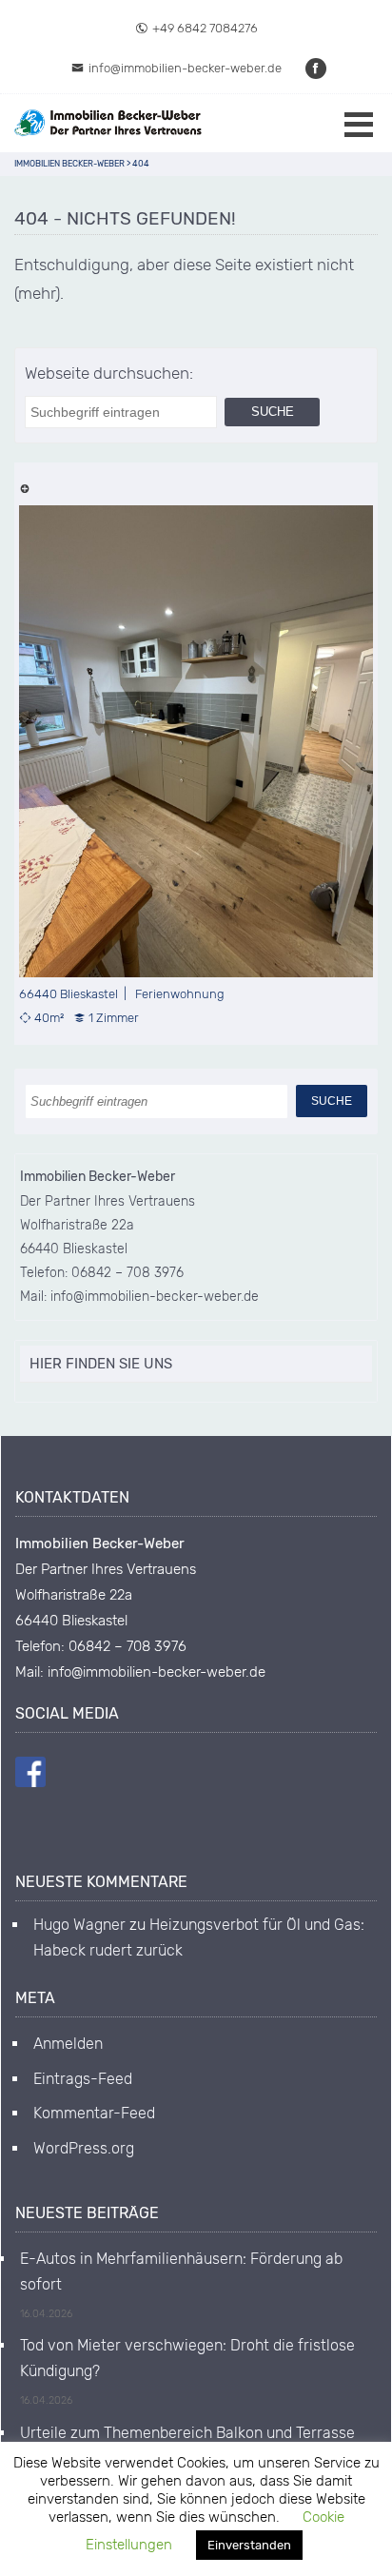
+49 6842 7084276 (205, 28)
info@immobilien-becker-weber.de (185, 68)
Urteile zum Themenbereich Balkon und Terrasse (187, 2433)
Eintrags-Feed (83, 2079)
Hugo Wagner (79, 1925)
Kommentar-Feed (94, 2113)
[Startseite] (109, 123)
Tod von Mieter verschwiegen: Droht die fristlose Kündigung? (187, 2358)
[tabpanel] (196, 766)
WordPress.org (84, 2148)
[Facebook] (317, 68)
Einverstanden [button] (249, 2545)
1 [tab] (24, 487)
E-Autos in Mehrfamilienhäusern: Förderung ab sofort (181, 2271)
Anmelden (68, 2044)
